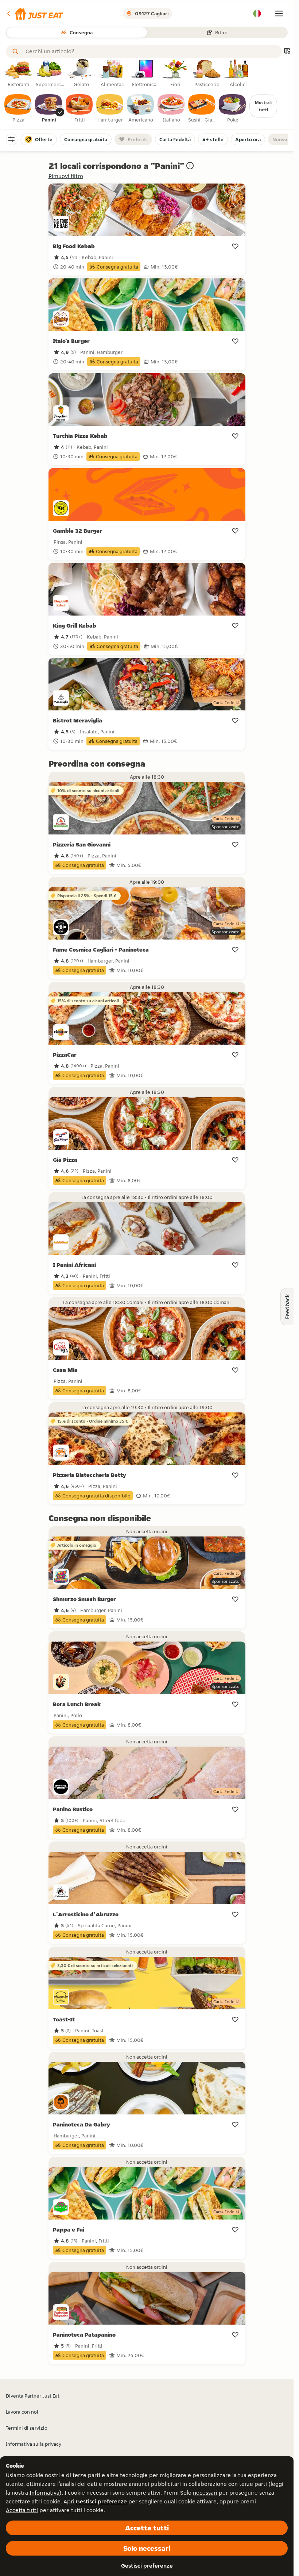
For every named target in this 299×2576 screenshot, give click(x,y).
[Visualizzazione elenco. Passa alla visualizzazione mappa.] (287, 52)
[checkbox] (18, 109)
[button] (34, 14)
